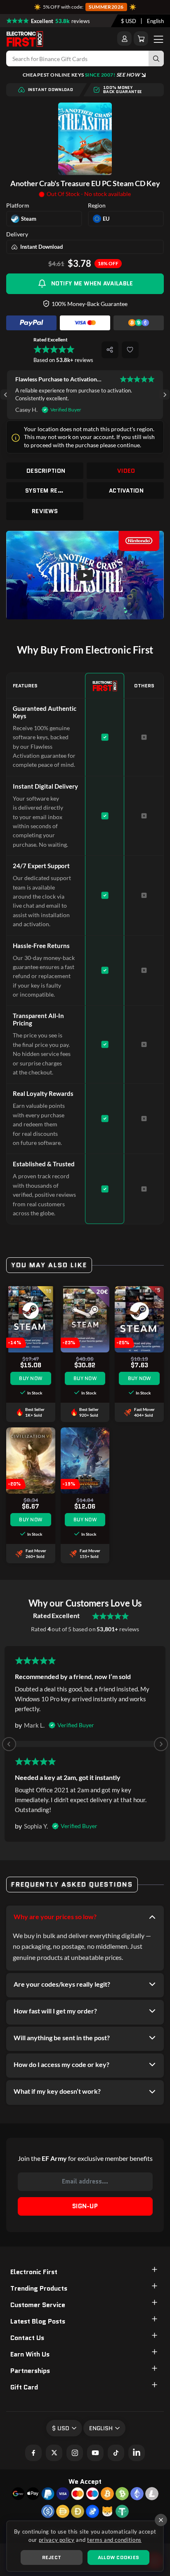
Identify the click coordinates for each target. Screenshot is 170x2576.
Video (126, 471)
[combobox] (129, 21)
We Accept (85, 2481)
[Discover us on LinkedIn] (137, 2453)
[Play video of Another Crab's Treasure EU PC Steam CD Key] (85, 575)
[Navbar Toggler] (158, 39)
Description (46, 471)
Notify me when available (92, 283)
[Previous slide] (9, 1744)
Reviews (45, 511)
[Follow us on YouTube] (95, 2453)
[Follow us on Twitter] (54, 2453)
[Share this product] (110, 350)
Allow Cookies (118, 2557)
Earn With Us (30, 2354)
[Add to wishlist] (130, 350)
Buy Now (31, 1378)
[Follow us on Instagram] (75, 2453)
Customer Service (38, 2305)
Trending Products (39, 2288)
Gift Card (24, 2387)
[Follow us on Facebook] (33, 2453)
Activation (126, 490)
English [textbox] (155, 21)
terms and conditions (114, 2540)
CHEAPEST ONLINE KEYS (81, 75)
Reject (52, 2557)
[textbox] (129, 21)
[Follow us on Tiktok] (116, 2453)
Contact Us (27, 2338)
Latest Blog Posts (38, 2321)
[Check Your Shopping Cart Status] (141, 39)
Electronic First (34, 2272)
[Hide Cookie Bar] (161, 2520)
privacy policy (57, 2540)
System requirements (46, 490)
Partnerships (30, 2371)
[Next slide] (164, 395)
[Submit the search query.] (156, 58)
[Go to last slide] (6, 395)
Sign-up (85, 2206)
